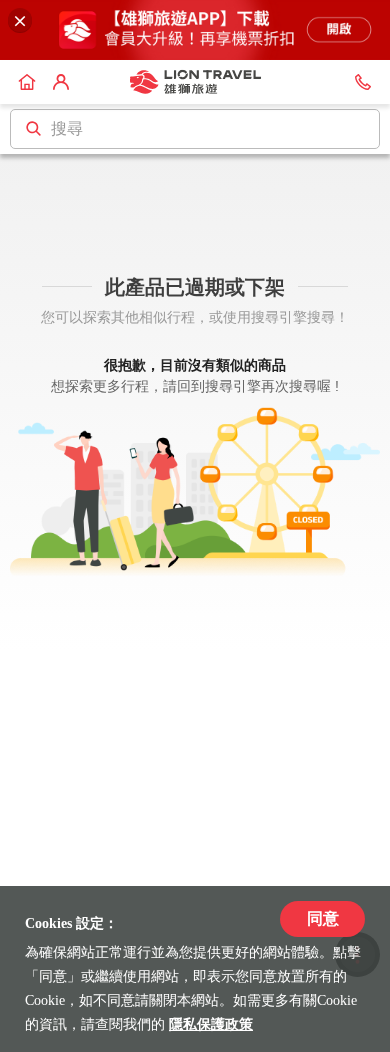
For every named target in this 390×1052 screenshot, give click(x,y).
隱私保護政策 (211, 1024)
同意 (323, 918)
